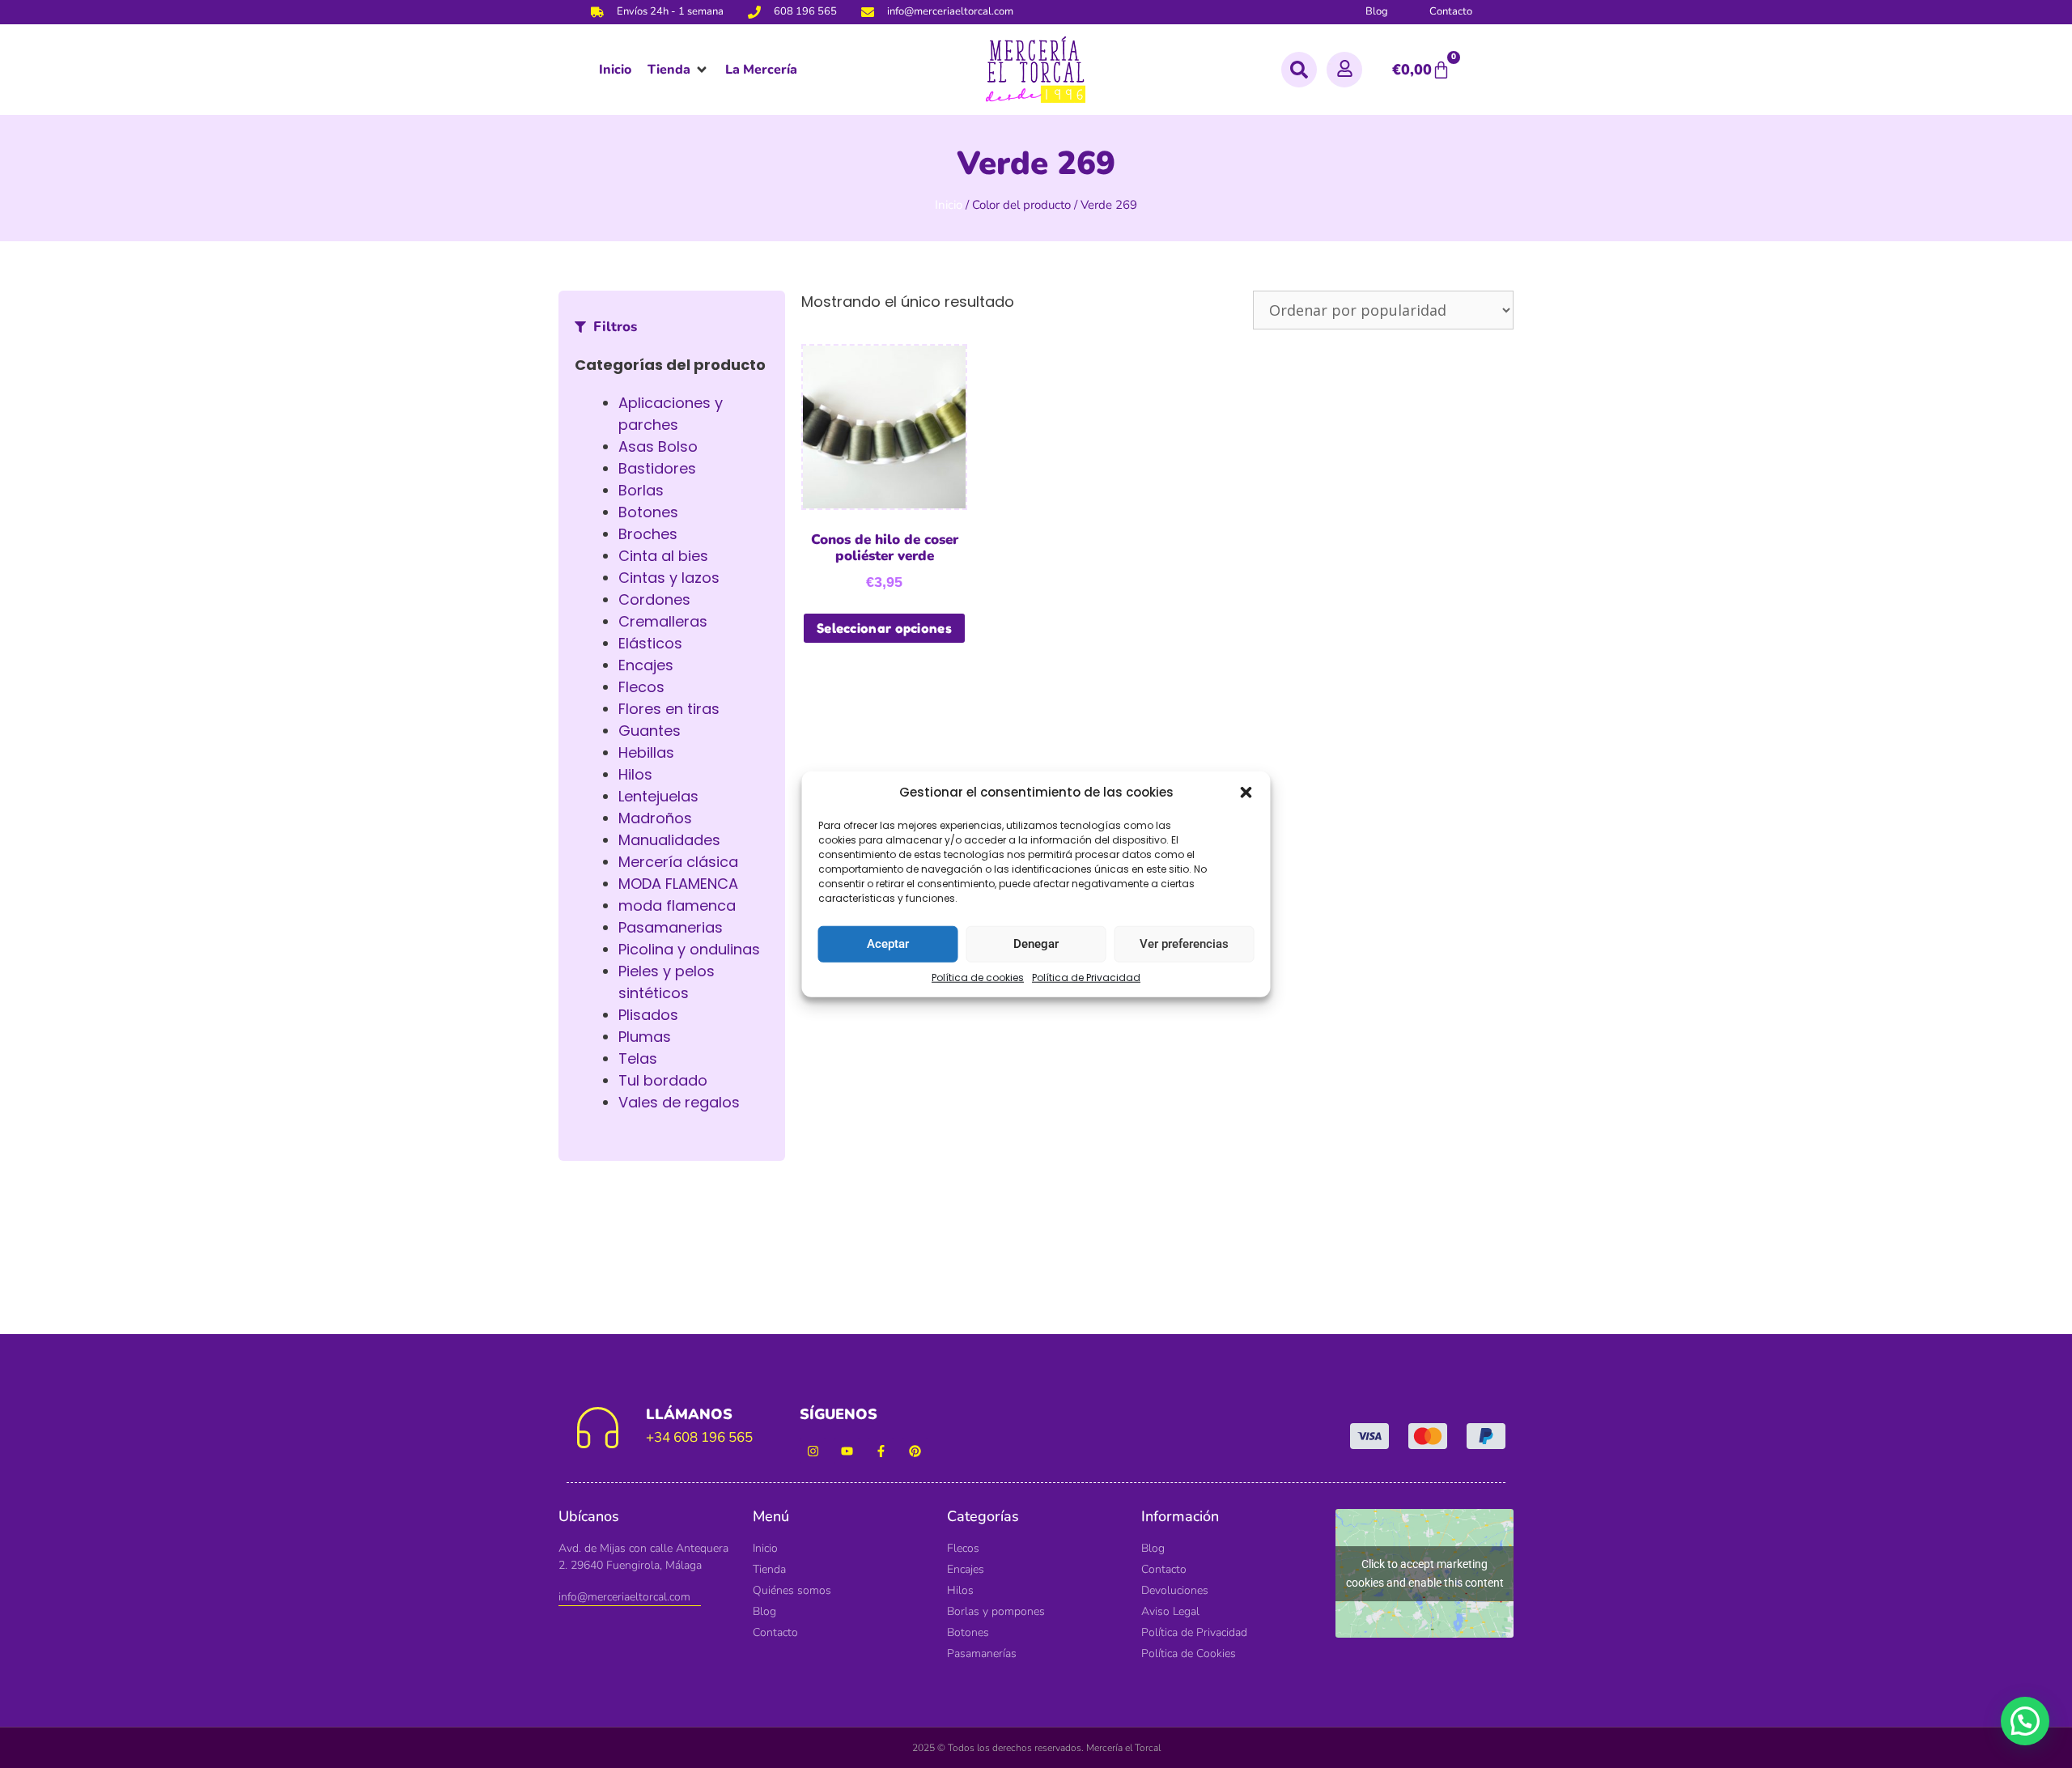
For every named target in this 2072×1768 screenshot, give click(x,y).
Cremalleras (663, 621)
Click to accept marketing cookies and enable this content (1425, 1573)
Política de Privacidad (1086, 977)
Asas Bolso (658, 446)
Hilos (635, 774)
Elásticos (650, 643)
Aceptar (888, 944)
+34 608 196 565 (699, 1437)
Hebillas (646, 752)
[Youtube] (847, 1451)
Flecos (641, 687)
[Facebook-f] (881, 1451)
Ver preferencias (1184, 944)
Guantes (650, 731)
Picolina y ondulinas (689, 949)
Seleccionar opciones (884, 628)
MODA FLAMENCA (678, 884)
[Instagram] (813, 1451)
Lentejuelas (658, 796)
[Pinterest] (915, 1451)
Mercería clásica (678, 862)
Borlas (641, 490)
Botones (648, 512)
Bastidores (657, 468)
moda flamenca (677, 905)
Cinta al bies (663, 556)
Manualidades (669, 840)
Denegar (1036, 944)
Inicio (949, 205)
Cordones (654, 599)
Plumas (645, 1037)
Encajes (646, 665)
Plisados (648, 1015)
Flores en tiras (669, 709)
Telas (638, 1058)
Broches (648, 534)
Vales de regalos (679, 1102)
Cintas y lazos (669, 578)
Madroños (655, 818)
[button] (1246, 793)
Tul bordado (663, 1080)
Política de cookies (978, 977)
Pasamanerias (671, 927)
